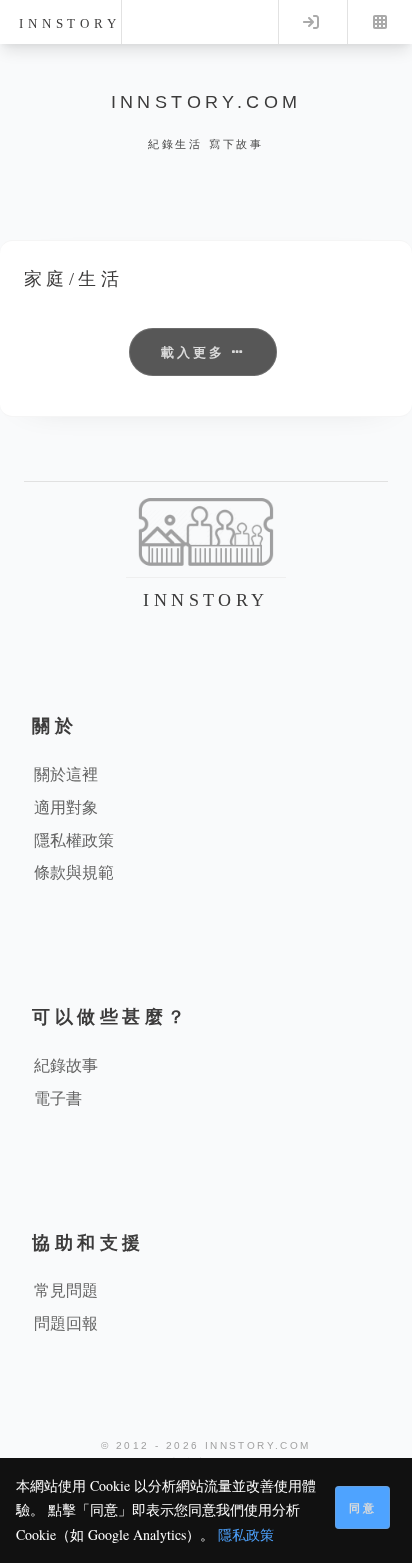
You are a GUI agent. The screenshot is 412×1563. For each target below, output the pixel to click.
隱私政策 (246, 1534)
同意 (363, 1507)
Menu (380, 22)
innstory (69, 23)
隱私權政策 (74, 839)
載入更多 (196, 352)
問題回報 (66, 1322)
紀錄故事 (66, 1064)
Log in (311, 22)
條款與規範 (74, 871)
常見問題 (66, 1289)
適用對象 (66, 806)
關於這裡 (66, 773)
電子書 (58, 1097)
